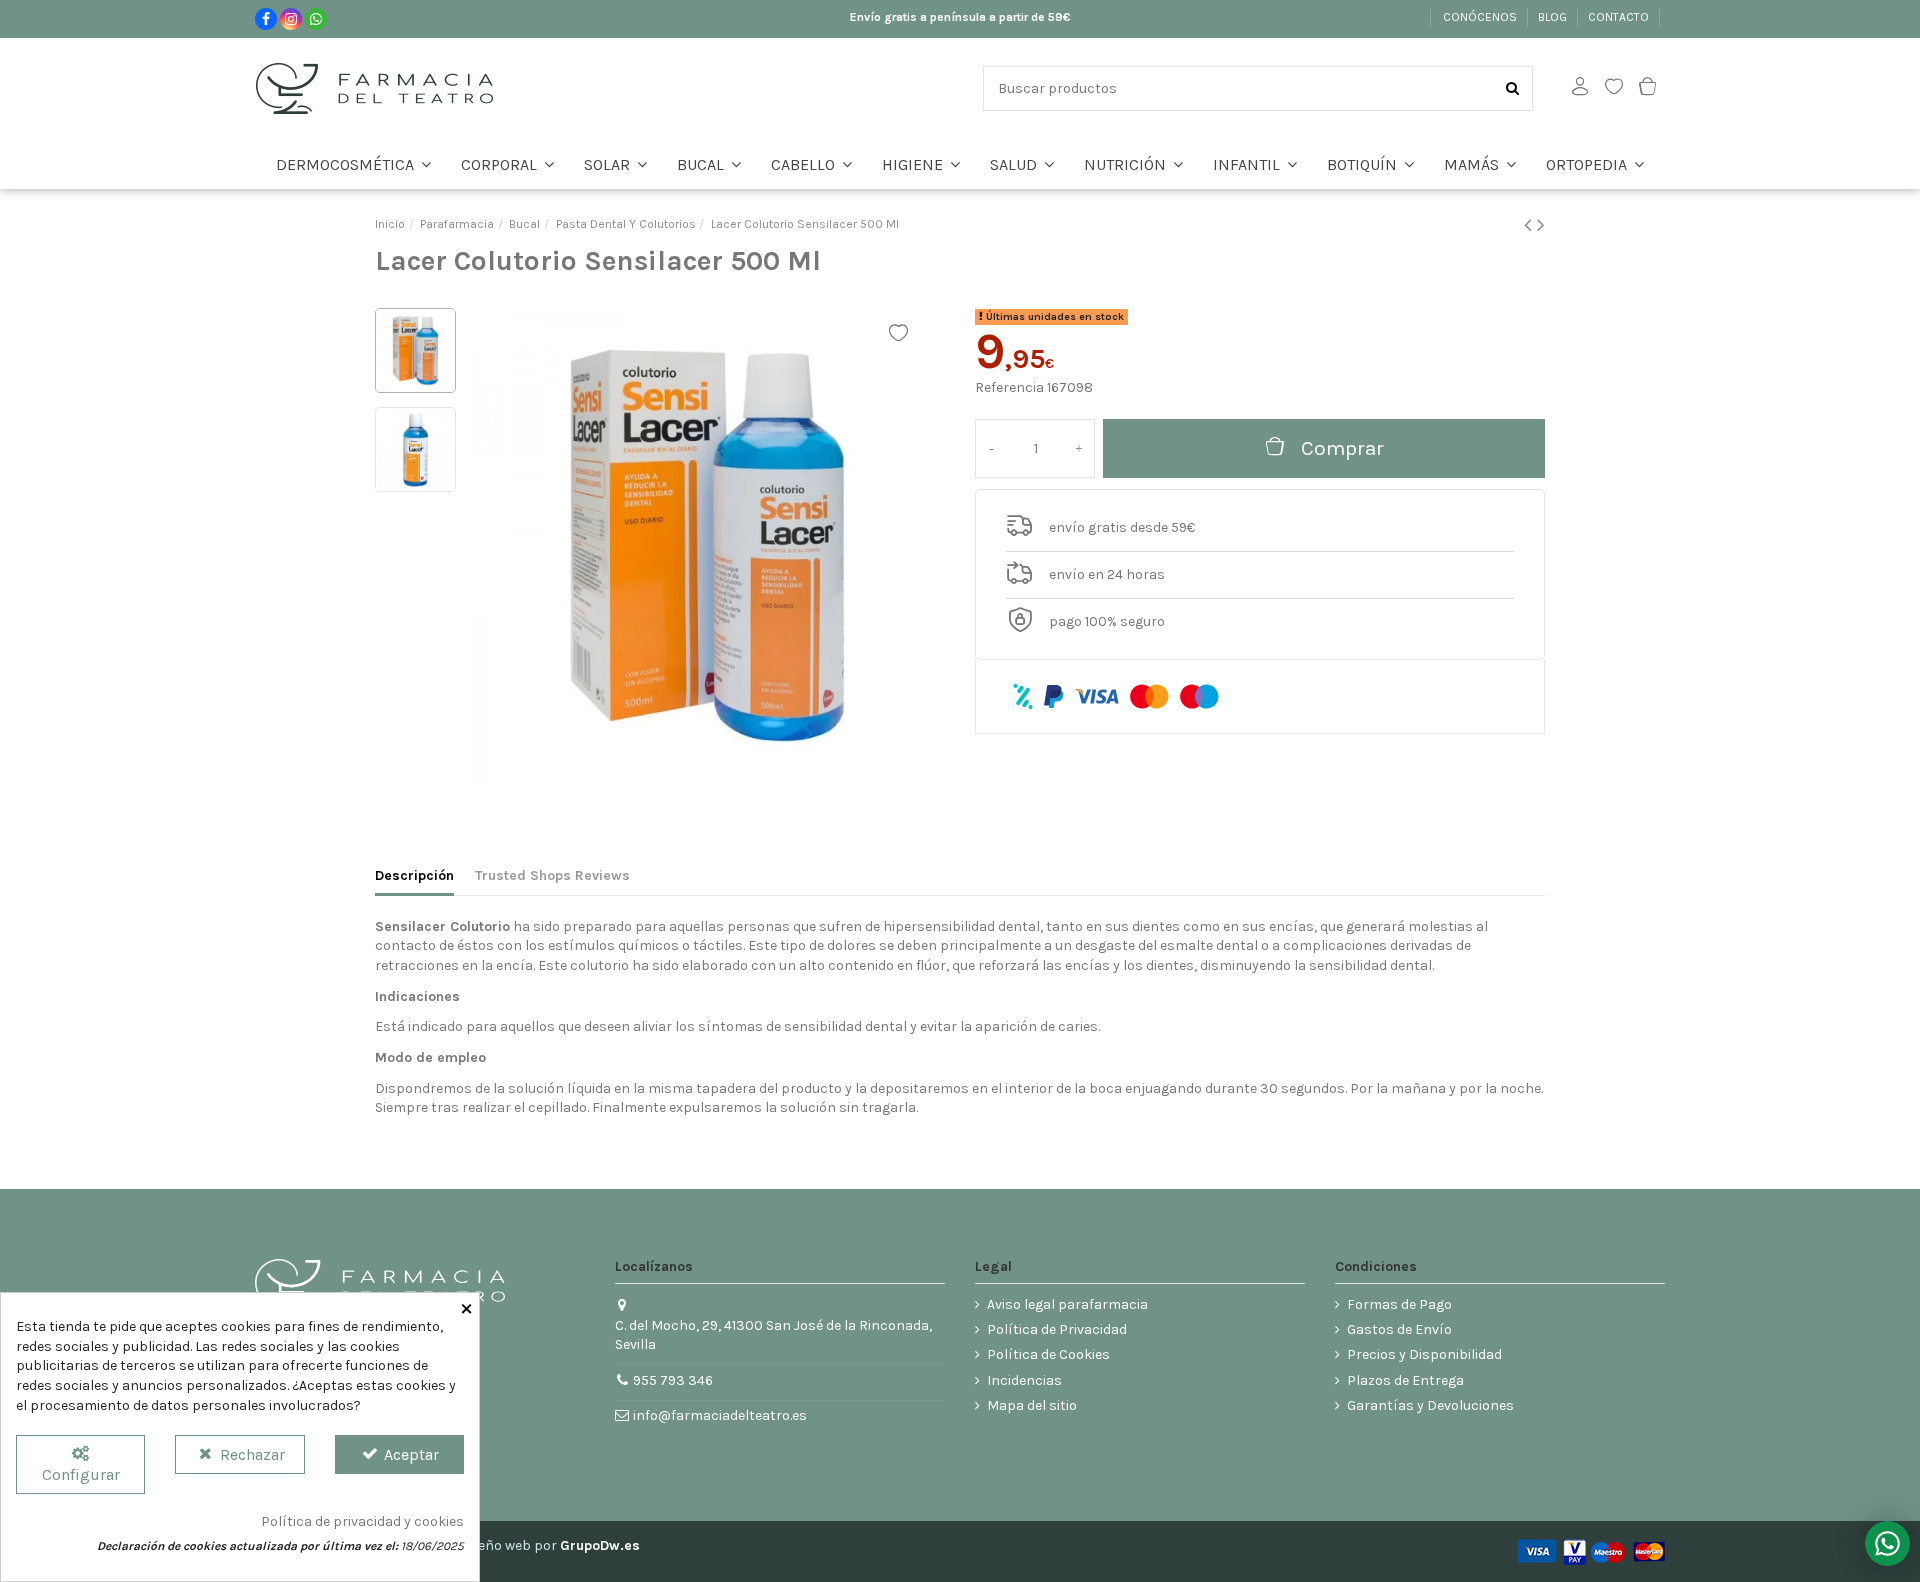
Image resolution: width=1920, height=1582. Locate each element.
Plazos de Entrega (1405, 1380)
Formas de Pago (1399, 1304)
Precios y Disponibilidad (1424, 1354)
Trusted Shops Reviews (552, 875)
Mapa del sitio (1032, 1405)
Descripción (414, 875)
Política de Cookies (1048, 1354)
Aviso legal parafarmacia (1067, 1304)
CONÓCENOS (1481, 17)
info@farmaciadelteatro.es (720, 1415)
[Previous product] (1530, 225)
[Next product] (1541, 225)
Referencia (1009, 387)
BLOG (1554, 17)
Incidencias (1024, 1380)
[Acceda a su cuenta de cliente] (1580, 88)
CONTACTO (1620, 17)
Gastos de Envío (1399, 1329)
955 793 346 (673, 1380)
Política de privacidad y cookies (362, 1521)
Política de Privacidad (1057, 1329)
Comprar (1342, 448)
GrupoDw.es (600, 1545)
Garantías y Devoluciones (1430, 1405)
